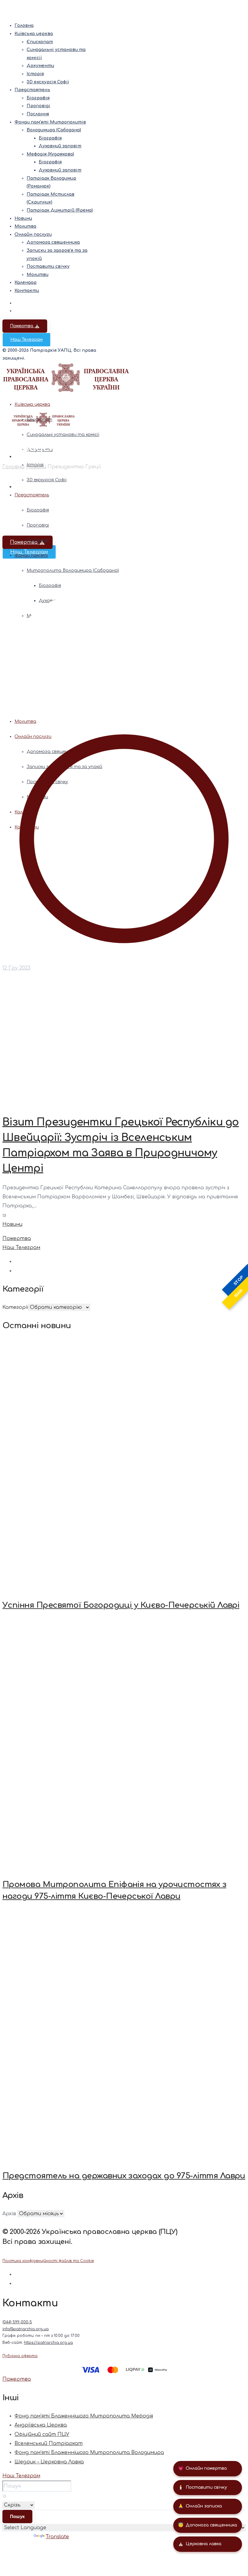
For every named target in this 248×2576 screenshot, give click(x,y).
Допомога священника (208, 2525)
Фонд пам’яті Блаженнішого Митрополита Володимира (89, 2453)
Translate (57, 2537)
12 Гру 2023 (16, 968)
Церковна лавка (200, 2544)
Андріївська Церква (41, 2425)
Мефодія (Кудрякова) (50, 154)
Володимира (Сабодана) (54, 130)
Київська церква (34, 34)
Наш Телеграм (26, 340)
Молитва (25, 226)
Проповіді (38, 106)
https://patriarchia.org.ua (48, 2343)
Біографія (38, 98)
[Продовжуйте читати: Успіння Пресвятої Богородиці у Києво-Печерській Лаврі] (124, 1465)
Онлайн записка (200, 2506)
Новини (23, 218)
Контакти (27, 291)
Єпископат (40, 42)
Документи (40, 66)
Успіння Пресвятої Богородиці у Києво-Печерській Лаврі (121, 1605)
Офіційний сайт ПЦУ (42, 2434)
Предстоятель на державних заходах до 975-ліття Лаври (124, 2176)
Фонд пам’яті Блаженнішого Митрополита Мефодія (84, 2416)
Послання (38, 114)
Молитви (38, 275)
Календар (26, 282)
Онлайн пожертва (202, 2468)
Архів (9, 2214)
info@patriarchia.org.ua (26, 2329)
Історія (35, 74)
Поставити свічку (203, 2487)
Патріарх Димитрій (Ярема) (60, 210)
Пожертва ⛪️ (25, 326)
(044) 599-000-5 (17, 2322)
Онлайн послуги (33, 234)
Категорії (15, 1307)
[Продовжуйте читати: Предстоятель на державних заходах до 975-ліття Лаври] (124, 2036)
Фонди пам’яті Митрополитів (50, 122)
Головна (24, 26)
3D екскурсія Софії (48, 82)
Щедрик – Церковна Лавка (49, 2462)
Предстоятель (32, 90)
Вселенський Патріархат (49, 2443)
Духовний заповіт (60, 146)
